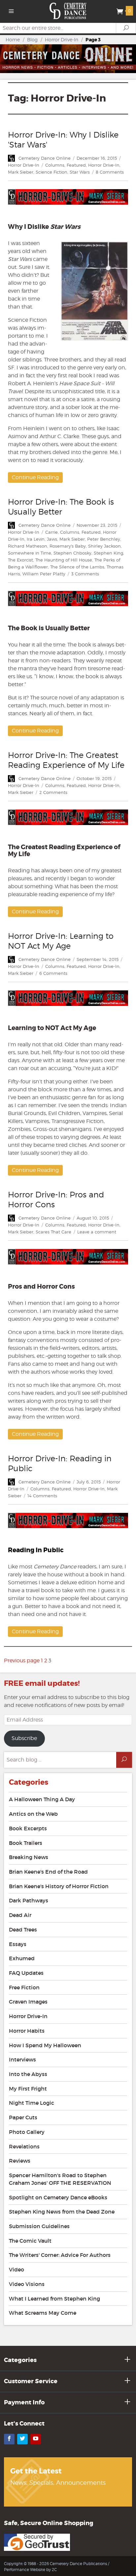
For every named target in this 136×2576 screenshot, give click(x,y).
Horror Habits (27, 2031)
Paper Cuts (23, 2117)
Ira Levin (36, 539)
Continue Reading (35, 477)
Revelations (24, 2146)
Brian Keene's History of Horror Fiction (59, 1886)
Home (13, 40)
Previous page (22, 1661)
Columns (55, 165)
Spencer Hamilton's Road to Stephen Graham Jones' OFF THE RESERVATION (60, 2179)
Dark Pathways (29, 1900)
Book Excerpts (28, 1828)
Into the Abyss (28, 2074)
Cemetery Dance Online (45, 158)
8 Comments (110, 172)
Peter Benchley (104, 539)
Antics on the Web (33, 1814)
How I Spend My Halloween (45, 2045)
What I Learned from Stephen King (54, 2299)
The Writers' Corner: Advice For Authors (60, 2255)
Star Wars (80, 172)
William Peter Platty (44, 574)
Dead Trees (23, 1930)
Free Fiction (24, 1987)
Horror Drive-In (62, 40)
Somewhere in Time (30, 553)
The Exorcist (20, 560)
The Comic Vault (30, 2241)
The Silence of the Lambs (77, 567)
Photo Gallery (27, 2132)
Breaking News (29, 1857)
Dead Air (20, 1915)
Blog (32, 40)
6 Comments (53, 973)
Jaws (52, 539)
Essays (18, 1944)
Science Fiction (51, 172)
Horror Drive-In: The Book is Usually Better (61, 507)
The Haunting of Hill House (64, 560)
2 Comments (53, 792)
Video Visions (27, 2284)
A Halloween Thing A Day (42, 1799)
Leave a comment (97, 1232)
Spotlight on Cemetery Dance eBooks (58, 2197)
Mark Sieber (21, 172)
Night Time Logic (32, 2103)
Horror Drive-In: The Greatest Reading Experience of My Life (66, 760)
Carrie (51, 532)
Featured (76, 165)
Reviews (20, 2161)
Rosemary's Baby (68, 546)
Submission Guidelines (39, 2226)
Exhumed (22, 1958)
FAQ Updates (26, 1973)
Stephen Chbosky (72, 553)
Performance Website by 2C (30, 2570)
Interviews (22, 2059)
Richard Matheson (28, 546)
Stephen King (108, 553)
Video (17, 2269)
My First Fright (28, 2089)
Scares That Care (53, 1232)
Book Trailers (26, 1843)
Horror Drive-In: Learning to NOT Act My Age (61, 941)
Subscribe (24, 1738)
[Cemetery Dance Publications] (68, 10)
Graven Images (28, 2002)
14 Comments (42, 1496)
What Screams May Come (43, 2313)
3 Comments (85, 574)
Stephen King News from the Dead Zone (62, 2212)
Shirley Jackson (104, 546)
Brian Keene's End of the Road (48, 1872)
